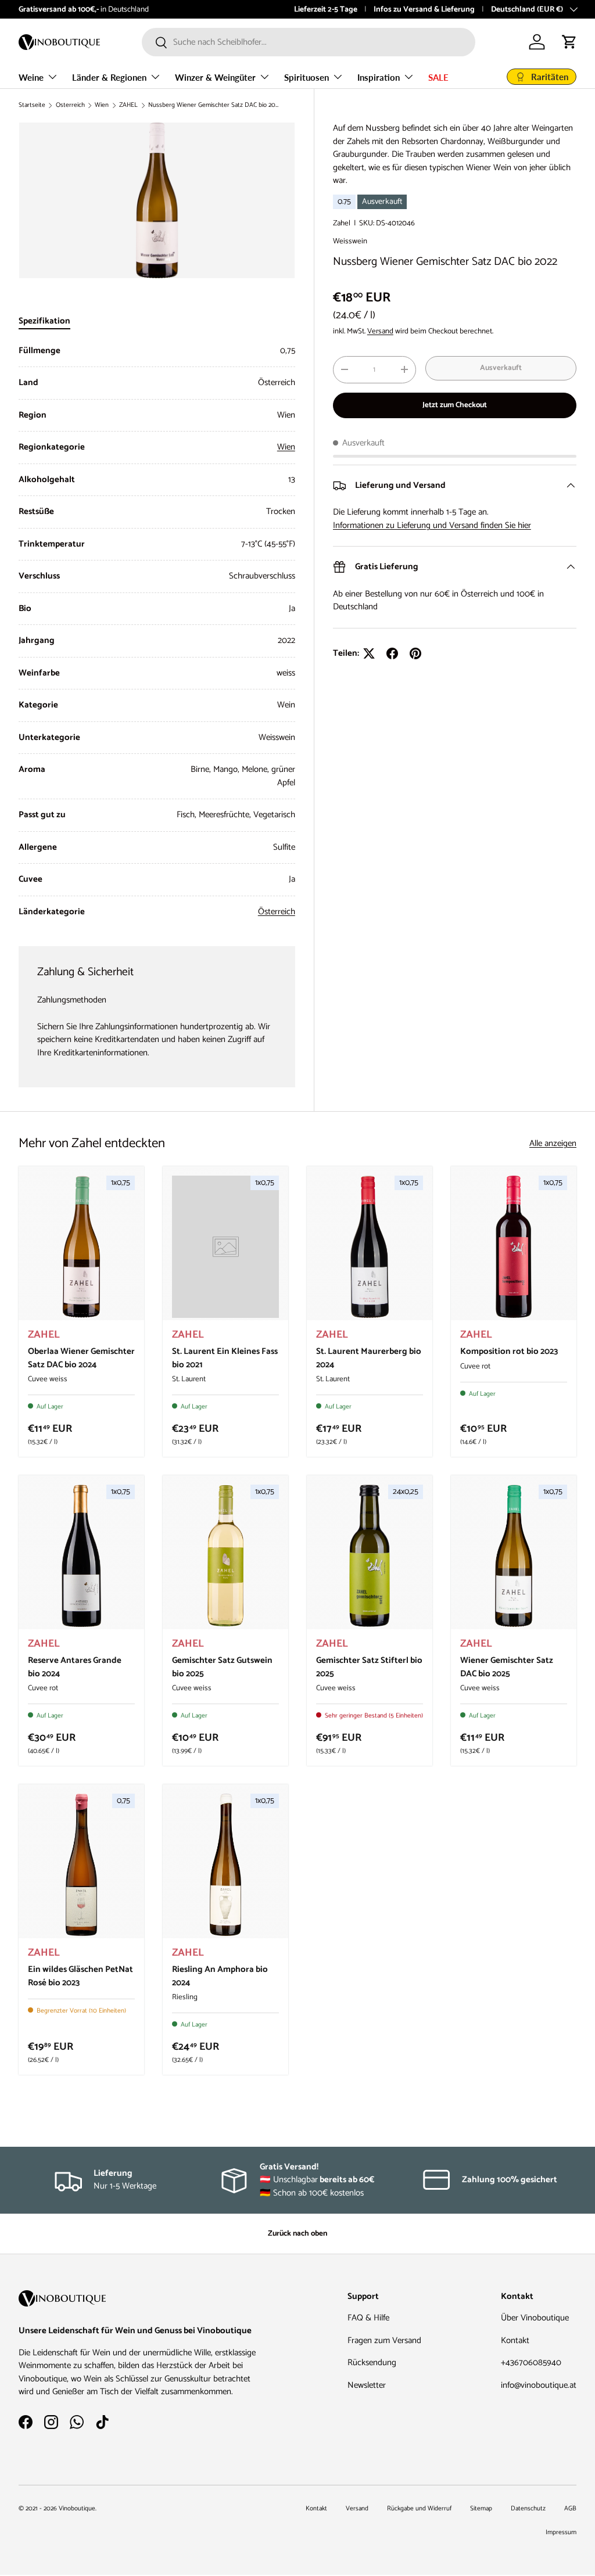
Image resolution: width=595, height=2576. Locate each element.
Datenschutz (528, 2509)
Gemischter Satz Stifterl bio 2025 (369, 1667)
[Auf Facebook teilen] (392, 653)
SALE (438, 77)
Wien (102, 105)
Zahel (342, 223)
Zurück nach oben (297, 2233)
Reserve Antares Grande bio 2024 (75, 1667)
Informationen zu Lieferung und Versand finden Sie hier (432, 525)
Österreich (70, 105)
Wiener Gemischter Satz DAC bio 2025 (507, 1667)
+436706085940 (531, 2363)
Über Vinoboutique (535, 2318)
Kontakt (515, 2340)
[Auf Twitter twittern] (369, 653)
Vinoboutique (77, 2509)
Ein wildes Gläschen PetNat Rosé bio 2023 (80, 1976)
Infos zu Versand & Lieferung (424, 9)
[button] (569, 42)
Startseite (32, 105)
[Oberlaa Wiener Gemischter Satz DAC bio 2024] (81, 1247)
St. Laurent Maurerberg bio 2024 (369, 1358)
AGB (570, 2509)
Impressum (561, 2532)
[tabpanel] (157, 632)
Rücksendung (372, 2363)
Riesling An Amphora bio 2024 (220, 1976)
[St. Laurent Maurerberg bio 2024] (370, 1247)
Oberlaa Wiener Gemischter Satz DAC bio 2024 (81, 1358)
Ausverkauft (501, 368)
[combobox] (309, 42)
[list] (157, 200)
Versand (380, 331)
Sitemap (481, 2509)
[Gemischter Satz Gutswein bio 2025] (225, 1556)
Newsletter (367, 2385)
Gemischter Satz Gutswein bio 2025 (222, 1667)
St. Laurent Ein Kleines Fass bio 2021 (225, 1358)
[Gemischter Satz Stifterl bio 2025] (370, 1556)
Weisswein (350, 241)
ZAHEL (128, 105)
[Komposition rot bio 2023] (514, 1247)
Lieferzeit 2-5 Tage (326, 9)
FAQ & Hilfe (368, 2318)
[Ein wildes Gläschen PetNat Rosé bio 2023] (81, 1865)
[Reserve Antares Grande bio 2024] (81, 1556)
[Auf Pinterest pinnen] (415, 653)
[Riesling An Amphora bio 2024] (225, 1865)
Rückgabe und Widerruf (419, 2509)
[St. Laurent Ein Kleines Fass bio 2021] (225, 1247)
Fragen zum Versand (384, 2340)
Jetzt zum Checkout (455, 405)
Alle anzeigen (553, 1144)
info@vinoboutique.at (107, 9)
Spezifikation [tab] (44, 321)
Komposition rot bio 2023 (509, 1351)
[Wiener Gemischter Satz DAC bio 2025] (514, 1556)
